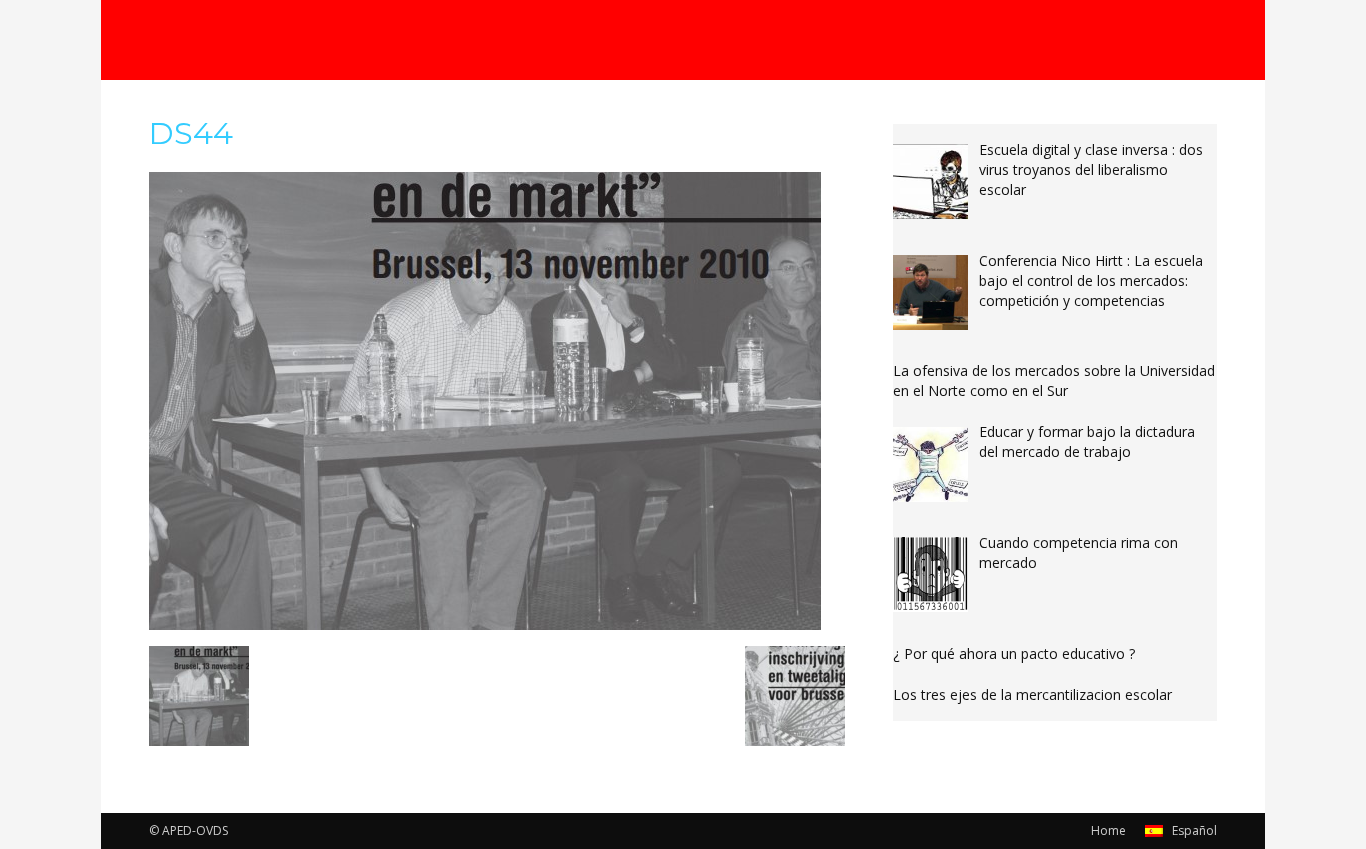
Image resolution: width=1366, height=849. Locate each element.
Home (1108, 830)
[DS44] (485, 625)
